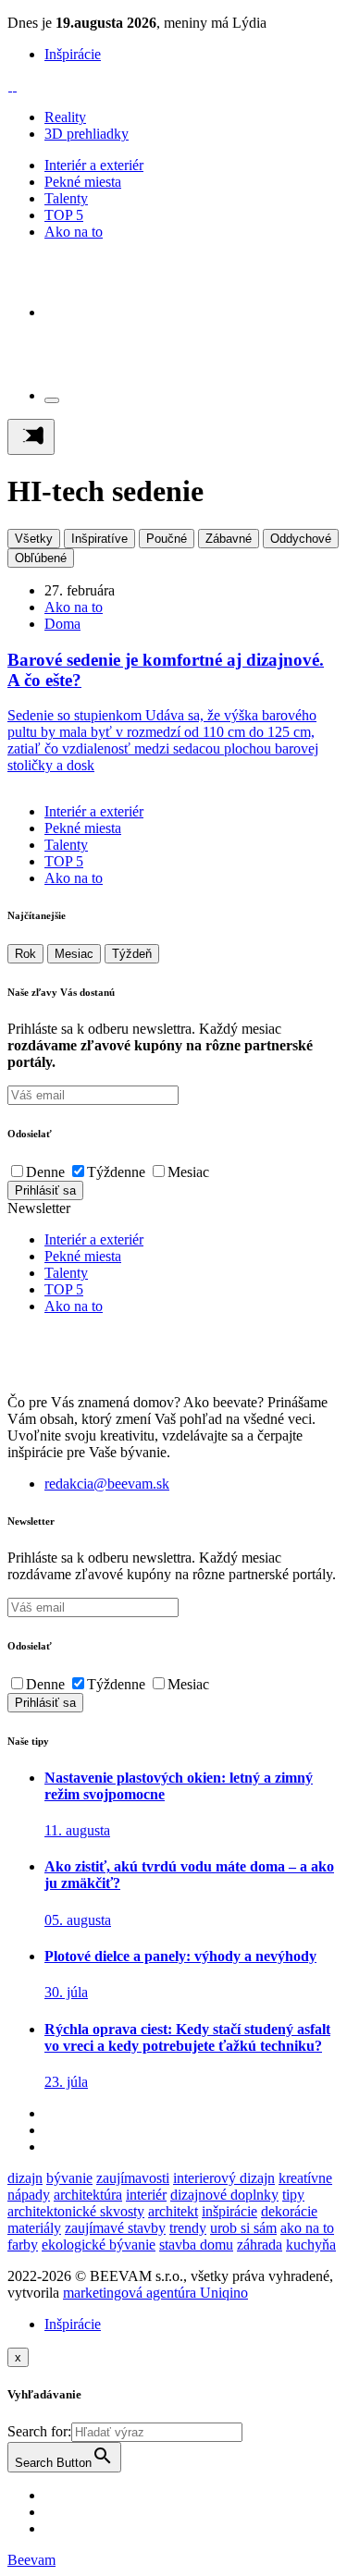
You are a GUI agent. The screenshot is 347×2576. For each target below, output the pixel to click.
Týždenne (116, 1172)
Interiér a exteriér (94, 165)
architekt (173, 2211)
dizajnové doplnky (224, 2195)
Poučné (167, 539)
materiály (34, 2228)
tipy (293, 2195)
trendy (188, 2228)
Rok (25, 954)
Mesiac (74, 954)
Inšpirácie (73, 54)
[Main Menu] (31, 437)
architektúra (88, 2195)
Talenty (66, 198)
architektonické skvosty (76, 2211)
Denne (45, 1172)
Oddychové (301, 539)
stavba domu (196, 2245)
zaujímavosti (133, 2178)
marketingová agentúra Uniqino (155, 2293)
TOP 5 (64, 215)
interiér (146, 2195)
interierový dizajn (224, 2178)
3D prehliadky (87, 134)
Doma (62, 624)
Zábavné (229, 539)
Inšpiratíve (99, 539)
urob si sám (243, 2228)
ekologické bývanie (99, 2245)
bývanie (69, 2178)
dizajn (25, 2178)
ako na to (307, 2228)
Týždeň (132, 954)
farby (23, 2245)
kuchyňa (311, 2245)
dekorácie (289, 2211)
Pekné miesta (83, 182)
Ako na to (74, 232)
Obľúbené (41, 558)
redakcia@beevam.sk (107, 1484)
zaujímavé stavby (115, 2228)
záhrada (260, 2245)
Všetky (34, 539)
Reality (65, 117)
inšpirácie (229, 2211)
